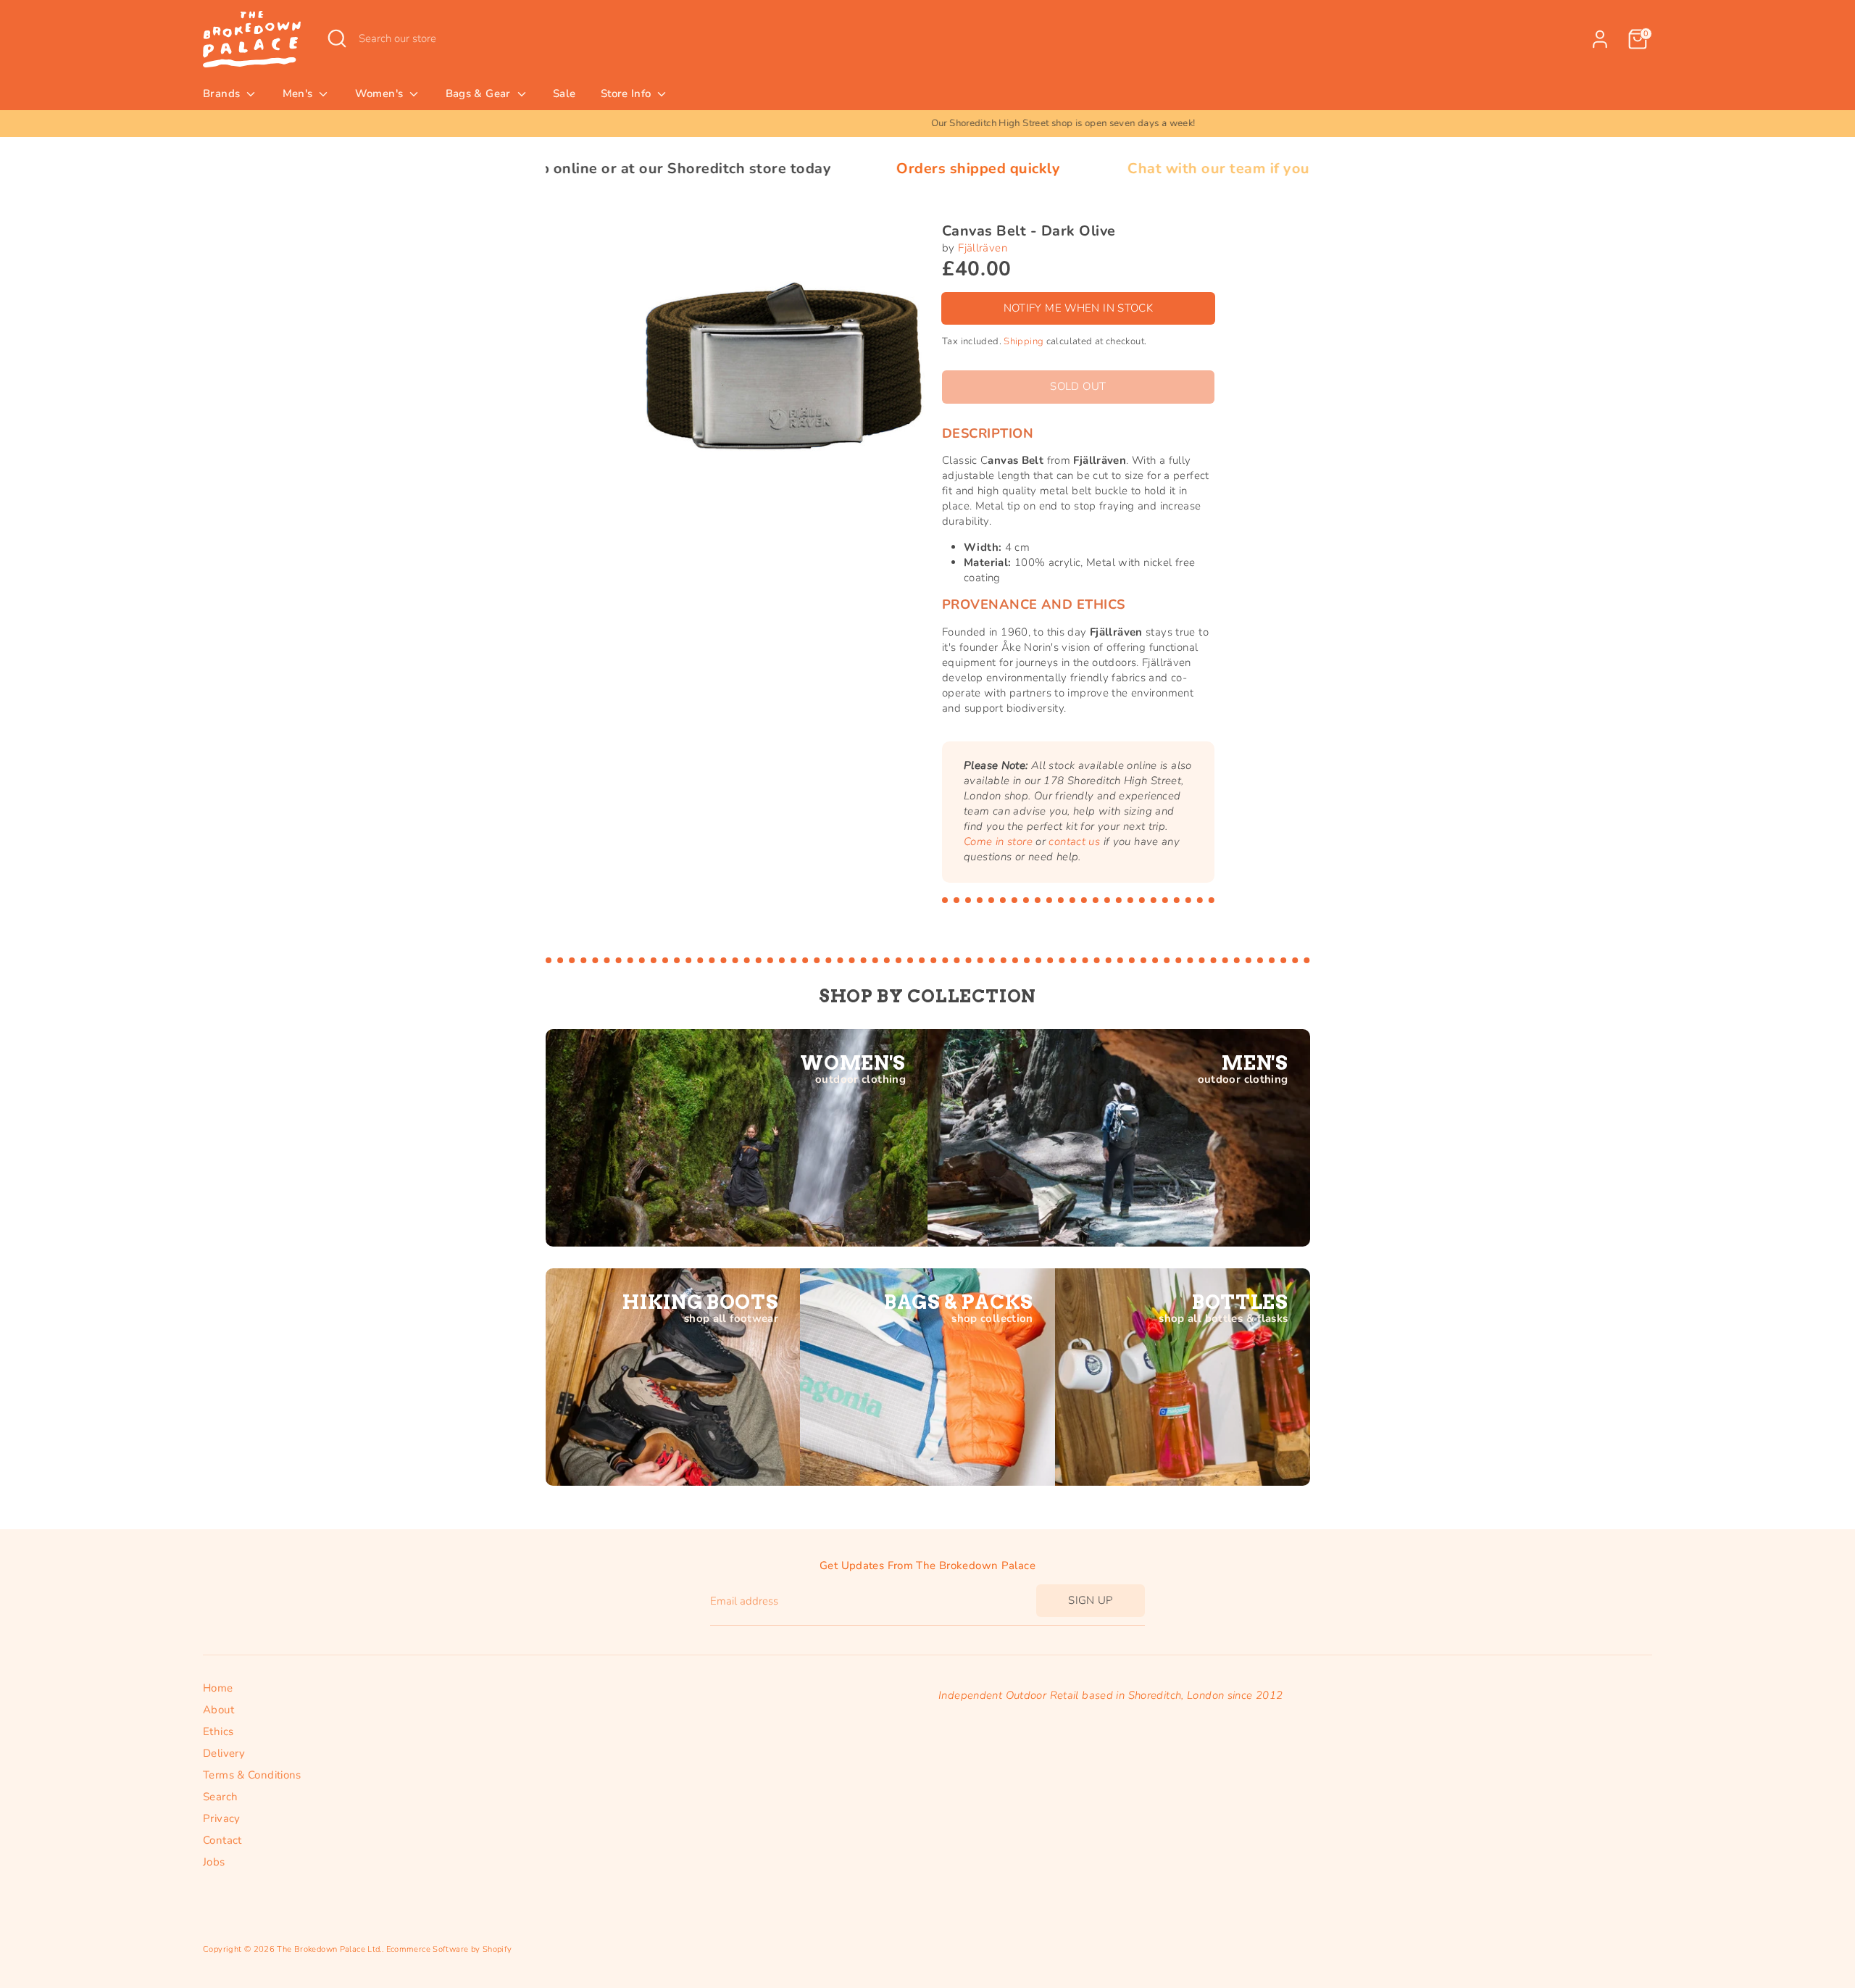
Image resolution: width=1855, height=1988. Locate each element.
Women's (381, 93)
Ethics (218, 1731)
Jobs (214, 1862)
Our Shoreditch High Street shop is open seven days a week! (928, 123)
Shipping (1024, 341)
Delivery (224, 1753)
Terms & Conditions (252, 1775)
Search (220, 1797)
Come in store (998, 841)
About (218, 1710)
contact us (1074, 841)
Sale (564, 93)
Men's (299, 93)
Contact (222, 1840)
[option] (927, 124)
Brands (223, 93)
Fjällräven (983, 248)
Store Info (628, 93)
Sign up (1091, 1600)
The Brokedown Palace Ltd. (329, 1949)
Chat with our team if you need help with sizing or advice (1205, 169)
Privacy (222, 1818)
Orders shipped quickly (853, 169)
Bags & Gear (480, 93)
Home (218, 1688)
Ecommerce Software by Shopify (449, 1949)
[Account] (1600, 39)
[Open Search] (337, 38)
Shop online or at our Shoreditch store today (546, 169)
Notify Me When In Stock (1079, 308)
